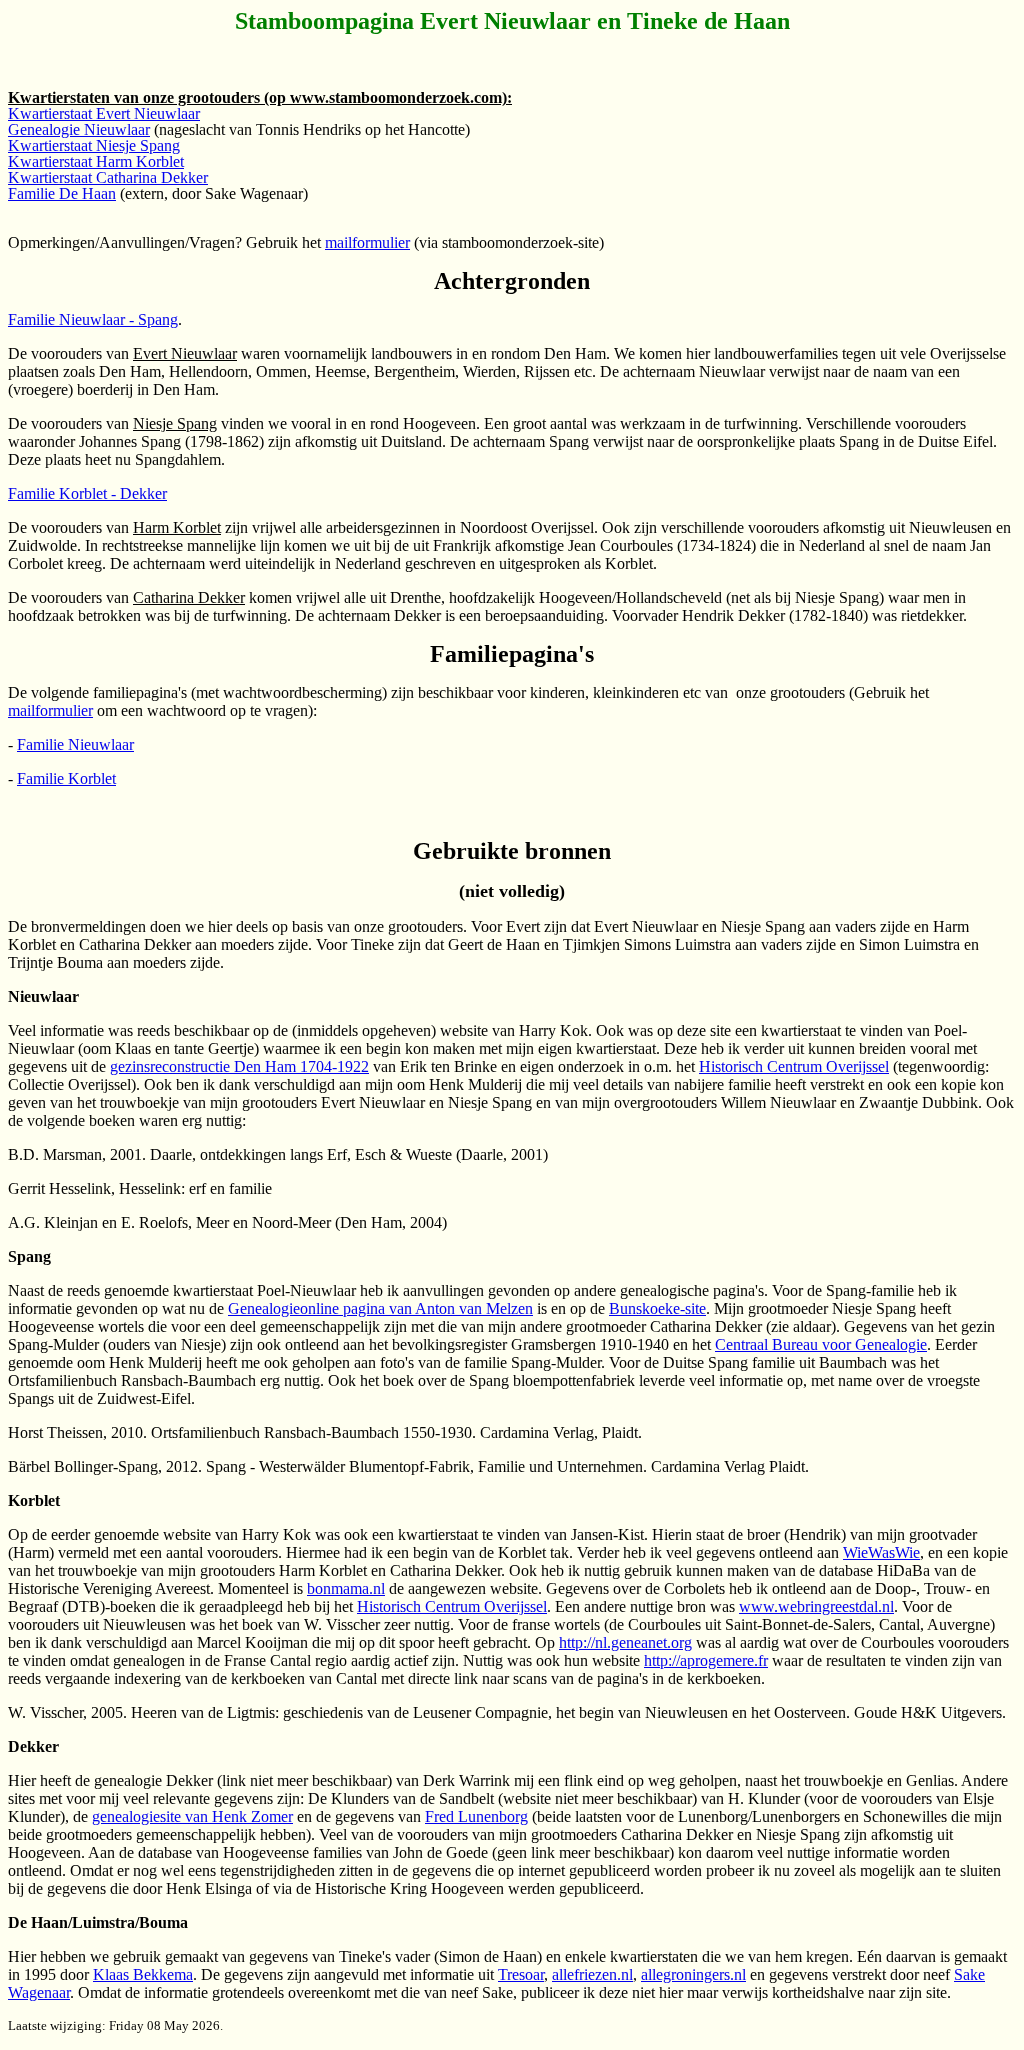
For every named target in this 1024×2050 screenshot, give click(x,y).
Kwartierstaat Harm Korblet (96, 161)
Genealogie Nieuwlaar (79, 129)
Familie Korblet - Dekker (87, 493)
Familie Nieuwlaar (75, 744)
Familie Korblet (66, 778)
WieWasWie (881, 1552)
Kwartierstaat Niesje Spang (94, 145)
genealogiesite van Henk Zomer (192, 1816)
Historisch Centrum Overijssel (794, 1066)
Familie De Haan (62, 193)
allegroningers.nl (693, 1974)
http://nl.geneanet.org (625, 1642)
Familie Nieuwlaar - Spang (93, 319)
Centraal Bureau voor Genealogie (821, 1344)
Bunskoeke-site (657, 1308)
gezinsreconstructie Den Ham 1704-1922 (239, 1066)
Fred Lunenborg (476, 1816)
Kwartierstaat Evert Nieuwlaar (104, 113)
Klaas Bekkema (143, 1974)
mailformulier (367, 242)
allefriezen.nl (592, 1974)
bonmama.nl (346, 1588)
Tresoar (521, 1974)
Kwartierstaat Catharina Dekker (108, 177)
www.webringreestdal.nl (816, 1606)
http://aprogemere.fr (706, 1660)
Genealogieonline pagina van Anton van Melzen (380, 1308)
